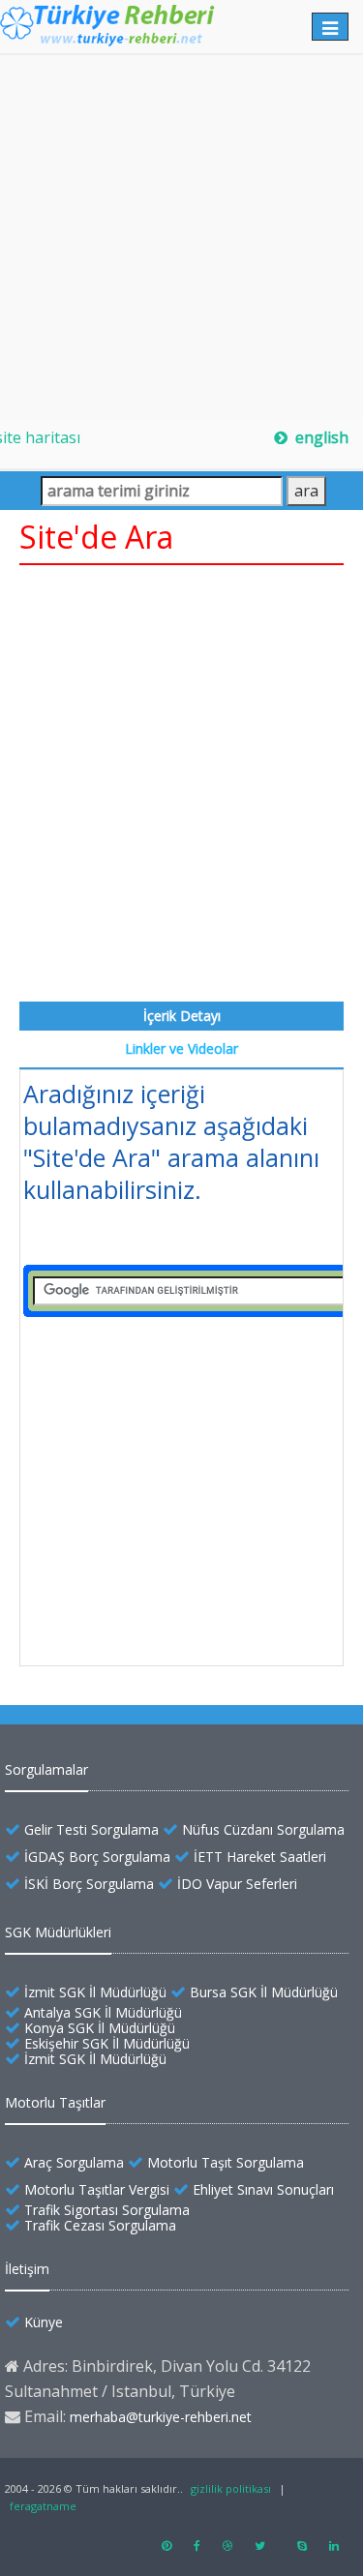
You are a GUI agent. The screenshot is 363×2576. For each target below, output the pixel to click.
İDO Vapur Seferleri (237, 1884)
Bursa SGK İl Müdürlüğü (264, 1992)
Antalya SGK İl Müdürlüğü (103, 2012)
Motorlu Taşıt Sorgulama (226, 2162)
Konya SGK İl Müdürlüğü (100, 2028)
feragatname (43, 2506)
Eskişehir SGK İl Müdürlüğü (107, 2043)
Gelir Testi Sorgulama (91, 1829)
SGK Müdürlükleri (58, 1932)
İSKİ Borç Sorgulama (89, 1884)
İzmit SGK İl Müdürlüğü (95, 1992)
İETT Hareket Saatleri (260, 1857)
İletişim (27, 2269)
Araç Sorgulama (74, 2162)
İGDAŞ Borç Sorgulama (97, 1857)
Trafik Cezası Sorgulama (100, 2225)
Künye (44, 2322)
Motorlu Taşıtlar (55, 2102)
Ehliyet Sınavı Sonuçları (263, 2189)
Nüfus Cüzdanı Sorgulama (263, 1829)
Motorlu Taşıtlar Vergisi (97, 2189)
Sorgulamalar (46, 1769)
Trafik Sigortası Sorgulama (107, 2210)
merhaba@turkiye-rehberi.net (161, 2417)
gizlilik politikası (231, 2488)
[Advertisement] (181, 237)
